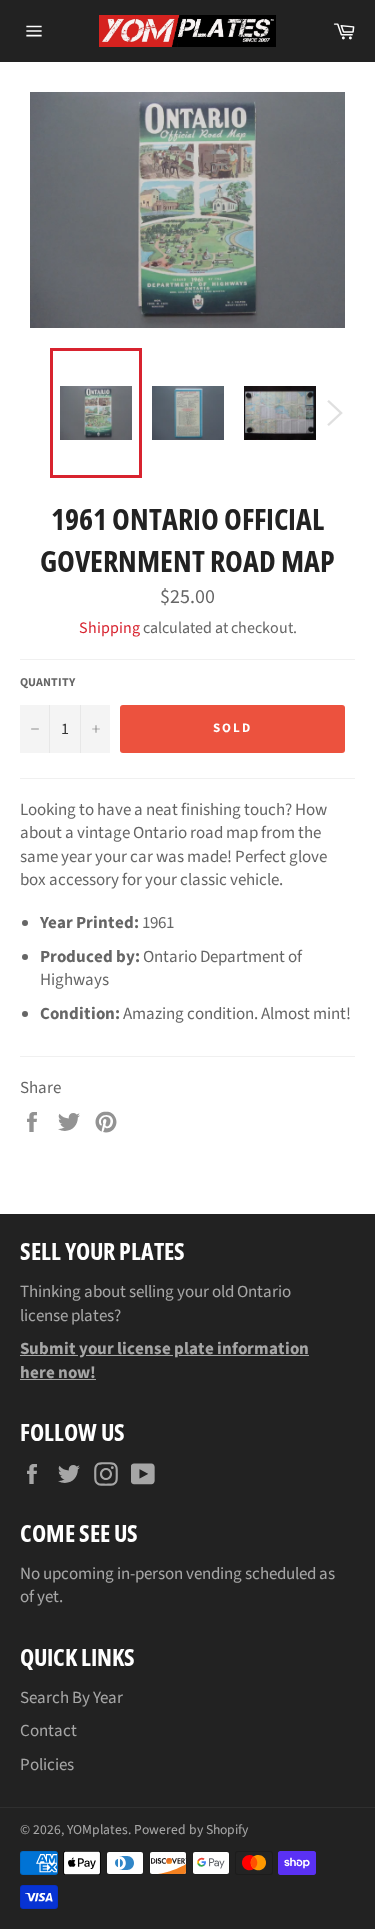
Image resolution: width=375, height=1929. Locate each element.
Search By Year (71, 1698)
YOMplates (97, 1829)
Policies (47, 1765)
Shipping (109, 628)
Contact (48, 1731)
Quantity (47, 683)
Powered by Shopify (191, 1829)
